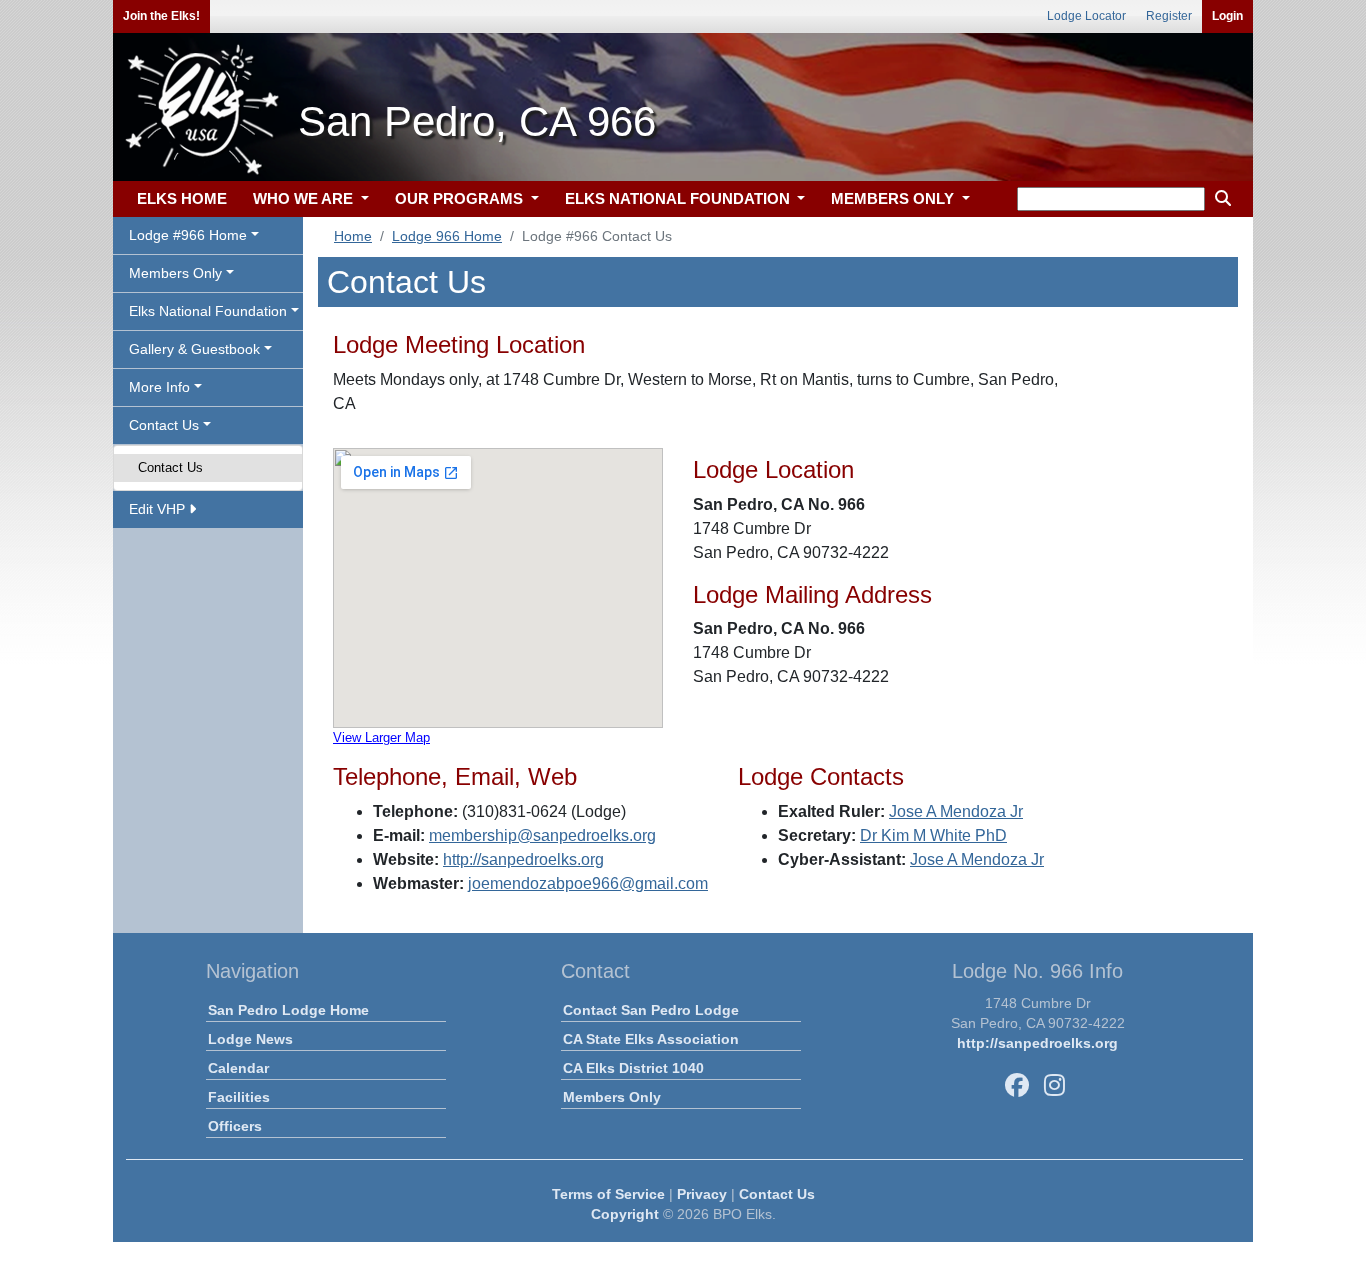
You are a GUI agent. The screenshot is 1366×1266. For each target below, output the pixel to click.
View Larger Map (381, 737)
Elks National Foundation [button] (208, 311)
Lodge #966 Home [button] (188, 235)
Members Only (612, 1097)
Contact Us (170, 467)
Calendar (238, 1068)
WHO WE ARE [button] (305, 198)
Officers (235, 1126)
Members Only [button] (175, 273)
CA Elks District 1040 (633, 1068)
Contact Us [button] (164, 425)
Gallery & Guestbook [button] (194, 349)
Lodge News (250, 1039)
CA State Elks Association (651, 1039)
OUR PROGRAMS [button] (461, 198)
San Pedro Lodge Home (288, 1010)
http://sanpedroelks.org (523, 859)
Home (353, 236)
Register (1169, 16)
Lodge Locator (1086, 16)
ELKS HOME (182, 198)
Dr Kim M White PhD (933, 835)
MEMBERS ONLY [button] (894, 198)
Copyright (625, 1214)
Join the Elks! (161, 16)
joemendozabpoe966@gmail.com (588, 883)
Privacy (702, 1194)
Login (1227, 16)
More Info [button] (159, 387)
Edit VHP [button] (159, 509)
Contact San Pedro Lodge (651, 1010)
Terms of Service (608, 1194)
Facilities (239, 1097)
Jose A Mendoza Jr (956, 811)
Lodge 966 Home (447, 236)
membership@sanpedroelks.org (542, 835)
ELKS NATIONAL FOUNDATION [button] (679, 198)
